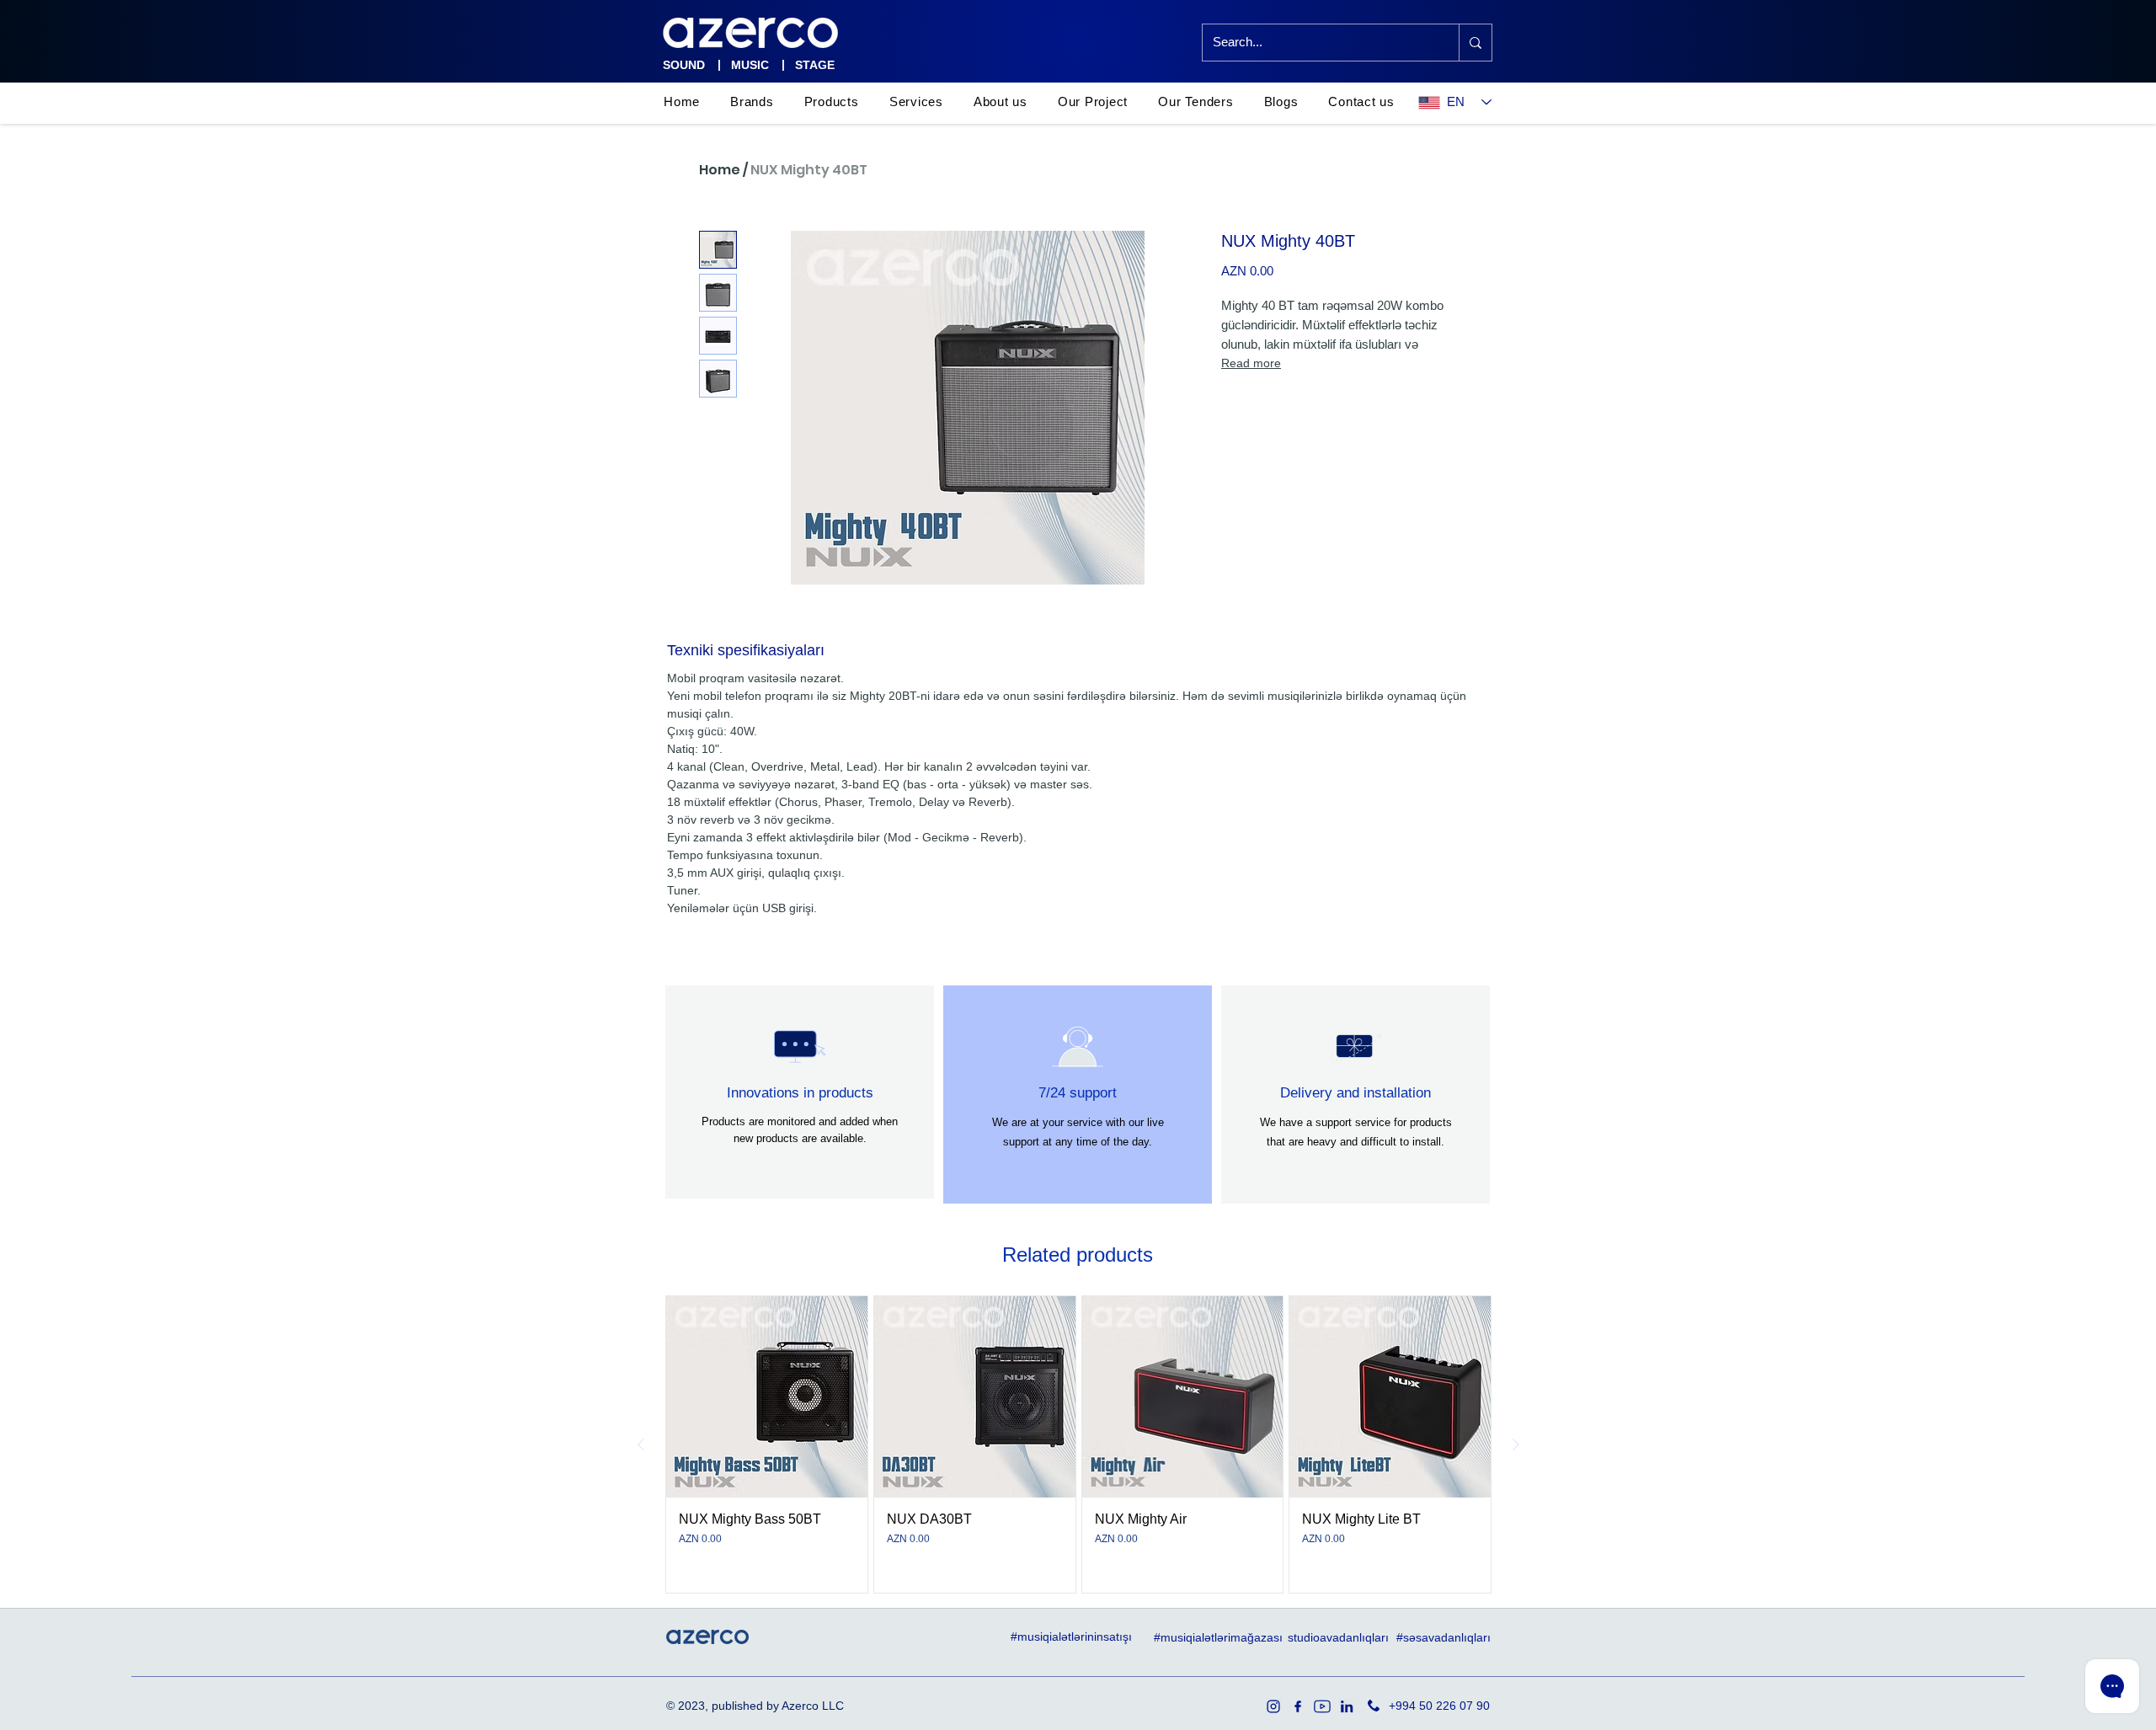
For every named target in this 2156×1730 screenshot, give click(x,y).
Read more (1251, 363)
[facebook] (1298, 1706)
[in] (1347, 1706)
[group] (1078, 1444)
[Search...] (1475, 43)
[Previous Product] (641, 1444)
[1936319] (1273, 1706)
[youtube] (1322, 1706)
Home (720, 170)
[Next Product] (1516, 1444)
